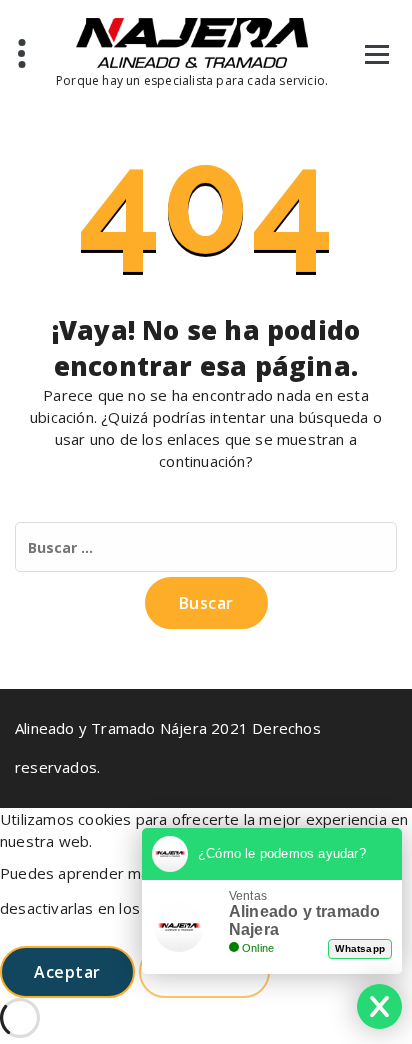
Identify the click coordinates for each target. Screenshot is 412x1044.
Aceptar (67, 972)
